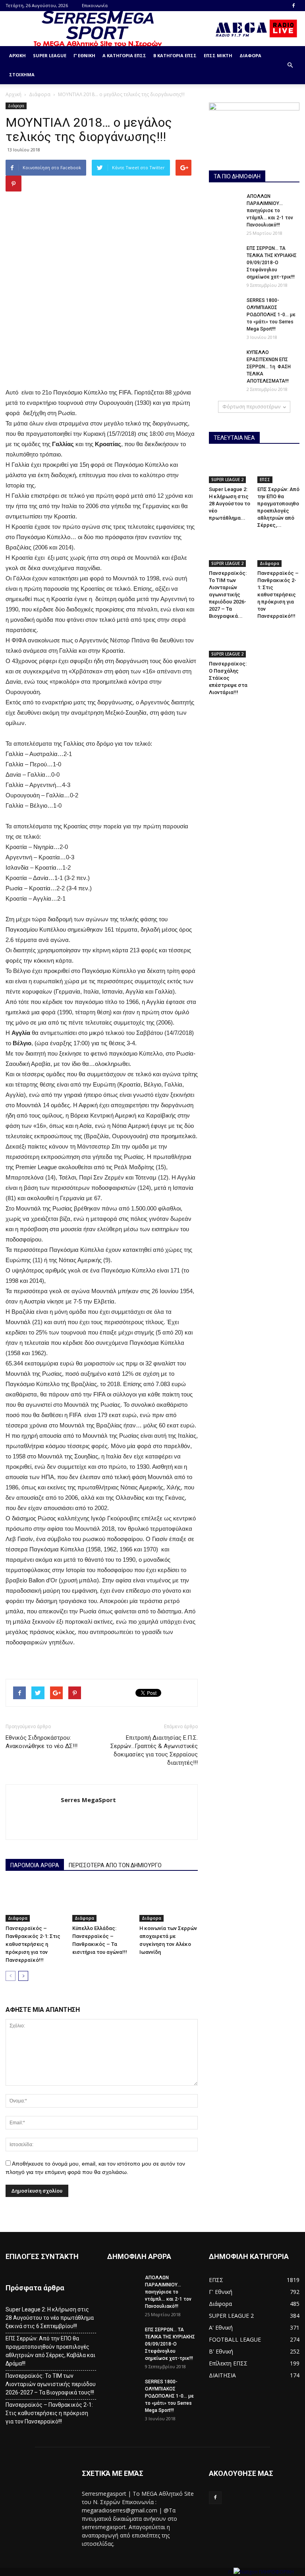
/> (231, 2572)
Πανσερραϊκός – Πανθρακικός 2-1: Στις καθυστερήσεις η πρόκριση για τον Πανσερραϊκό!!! (33, 1944)
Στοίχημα (22, 74)
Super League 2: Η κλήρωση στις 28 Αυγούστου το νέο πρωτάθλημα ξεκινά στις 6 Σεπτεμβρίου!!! (50, 2318)
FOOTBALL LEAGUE (235, 2339)
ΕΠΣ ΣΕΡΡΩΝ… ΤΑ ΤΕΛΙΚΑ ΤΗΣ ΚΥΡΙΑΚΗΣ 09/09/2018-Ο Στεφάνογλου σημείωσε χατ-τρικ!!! (272, 263)
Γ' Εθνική (221, 2292)
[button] (290, 65)
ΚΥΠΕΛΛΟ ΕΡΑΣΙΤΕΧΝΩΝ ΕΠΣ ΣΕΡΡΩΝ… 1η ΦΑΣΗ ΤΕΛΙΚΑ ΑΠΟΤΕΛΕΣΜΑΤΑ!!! (269, 367)
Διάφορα (250, 55)
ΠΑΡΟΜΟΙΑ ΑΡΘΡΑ (35, 1865)
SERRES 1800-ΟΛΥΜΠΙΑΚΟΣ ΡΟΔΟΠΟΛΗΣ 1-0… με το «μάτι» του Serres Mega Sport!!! (271, 315)
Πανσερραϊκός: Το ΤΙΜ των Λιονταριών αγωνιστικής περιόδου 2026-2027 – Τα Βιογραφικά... (228, 595)
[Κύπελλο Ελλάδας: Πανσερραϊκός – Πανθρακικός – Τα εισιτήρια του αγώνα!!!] (101, 1902)
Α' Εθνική (221, 2327)
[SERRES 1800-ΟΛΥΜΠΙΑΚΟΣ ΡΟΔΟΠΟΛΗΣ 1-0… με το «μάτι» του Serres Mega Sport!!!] (225, 308)
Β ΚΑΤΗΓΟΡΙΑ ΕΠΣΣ (175, 55)
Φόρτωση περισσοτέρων (251, 407)
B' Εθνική (221, 2351)
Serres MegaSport (88, 1800)
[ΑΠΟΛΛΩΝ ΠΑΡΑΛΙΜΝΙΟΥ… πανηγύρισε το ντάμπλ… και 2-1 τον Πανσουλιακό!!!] (225, 204)
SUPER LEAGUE (50, 55)
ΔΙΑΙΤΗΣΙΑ (222, 2375)
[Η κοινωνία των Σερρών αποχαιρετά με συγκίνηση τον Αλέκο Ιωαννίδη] (169, 1902)
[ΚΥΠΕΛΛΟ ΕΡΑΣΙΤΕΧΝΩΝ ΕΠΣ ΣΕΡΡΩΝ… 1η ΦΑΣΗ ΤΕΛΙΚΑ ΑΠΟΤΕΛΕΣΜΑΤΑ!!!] (225, 360)
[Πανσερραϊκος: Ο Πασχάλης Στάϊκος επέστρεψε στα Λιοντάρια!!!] (230, 643)
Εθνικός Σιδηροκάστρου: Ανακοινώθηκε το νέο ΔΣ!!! (42, 1742)
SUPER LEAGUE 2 (227, 480)
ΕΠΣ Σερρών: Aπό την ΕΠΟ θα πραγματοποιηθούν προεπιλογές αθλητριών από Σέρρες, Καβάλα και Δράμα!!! (50, 2351)
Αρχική (17, 55)
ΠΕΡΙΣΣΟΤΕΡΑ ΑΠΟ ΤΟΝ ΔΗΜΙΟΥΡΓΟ (115, 1865)
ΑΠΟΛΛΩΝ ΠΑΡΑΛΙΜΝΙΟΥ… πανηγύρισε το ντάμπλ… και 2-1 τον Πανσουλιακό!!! (270, 211)
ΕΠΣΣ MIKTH (218, 55)
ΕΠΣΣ (265, 480)
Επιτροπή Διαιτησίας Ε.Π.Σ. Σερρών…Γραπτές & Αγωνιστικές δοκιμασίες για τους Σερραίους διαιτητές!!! (154, 1750)
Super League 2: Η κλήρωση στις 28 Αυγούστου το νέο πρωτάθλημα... (230, 504)
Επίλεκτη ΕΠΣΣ (228, 2363)
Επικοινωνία (95, 5)
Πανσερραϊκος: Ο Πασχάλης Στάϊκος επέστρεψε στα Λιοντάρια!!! (228, 678)
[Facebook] (293, 6)
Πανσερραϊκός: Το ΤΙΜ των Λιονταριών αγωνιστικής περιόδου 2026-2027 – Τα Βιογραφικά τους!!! (51, 2384)
